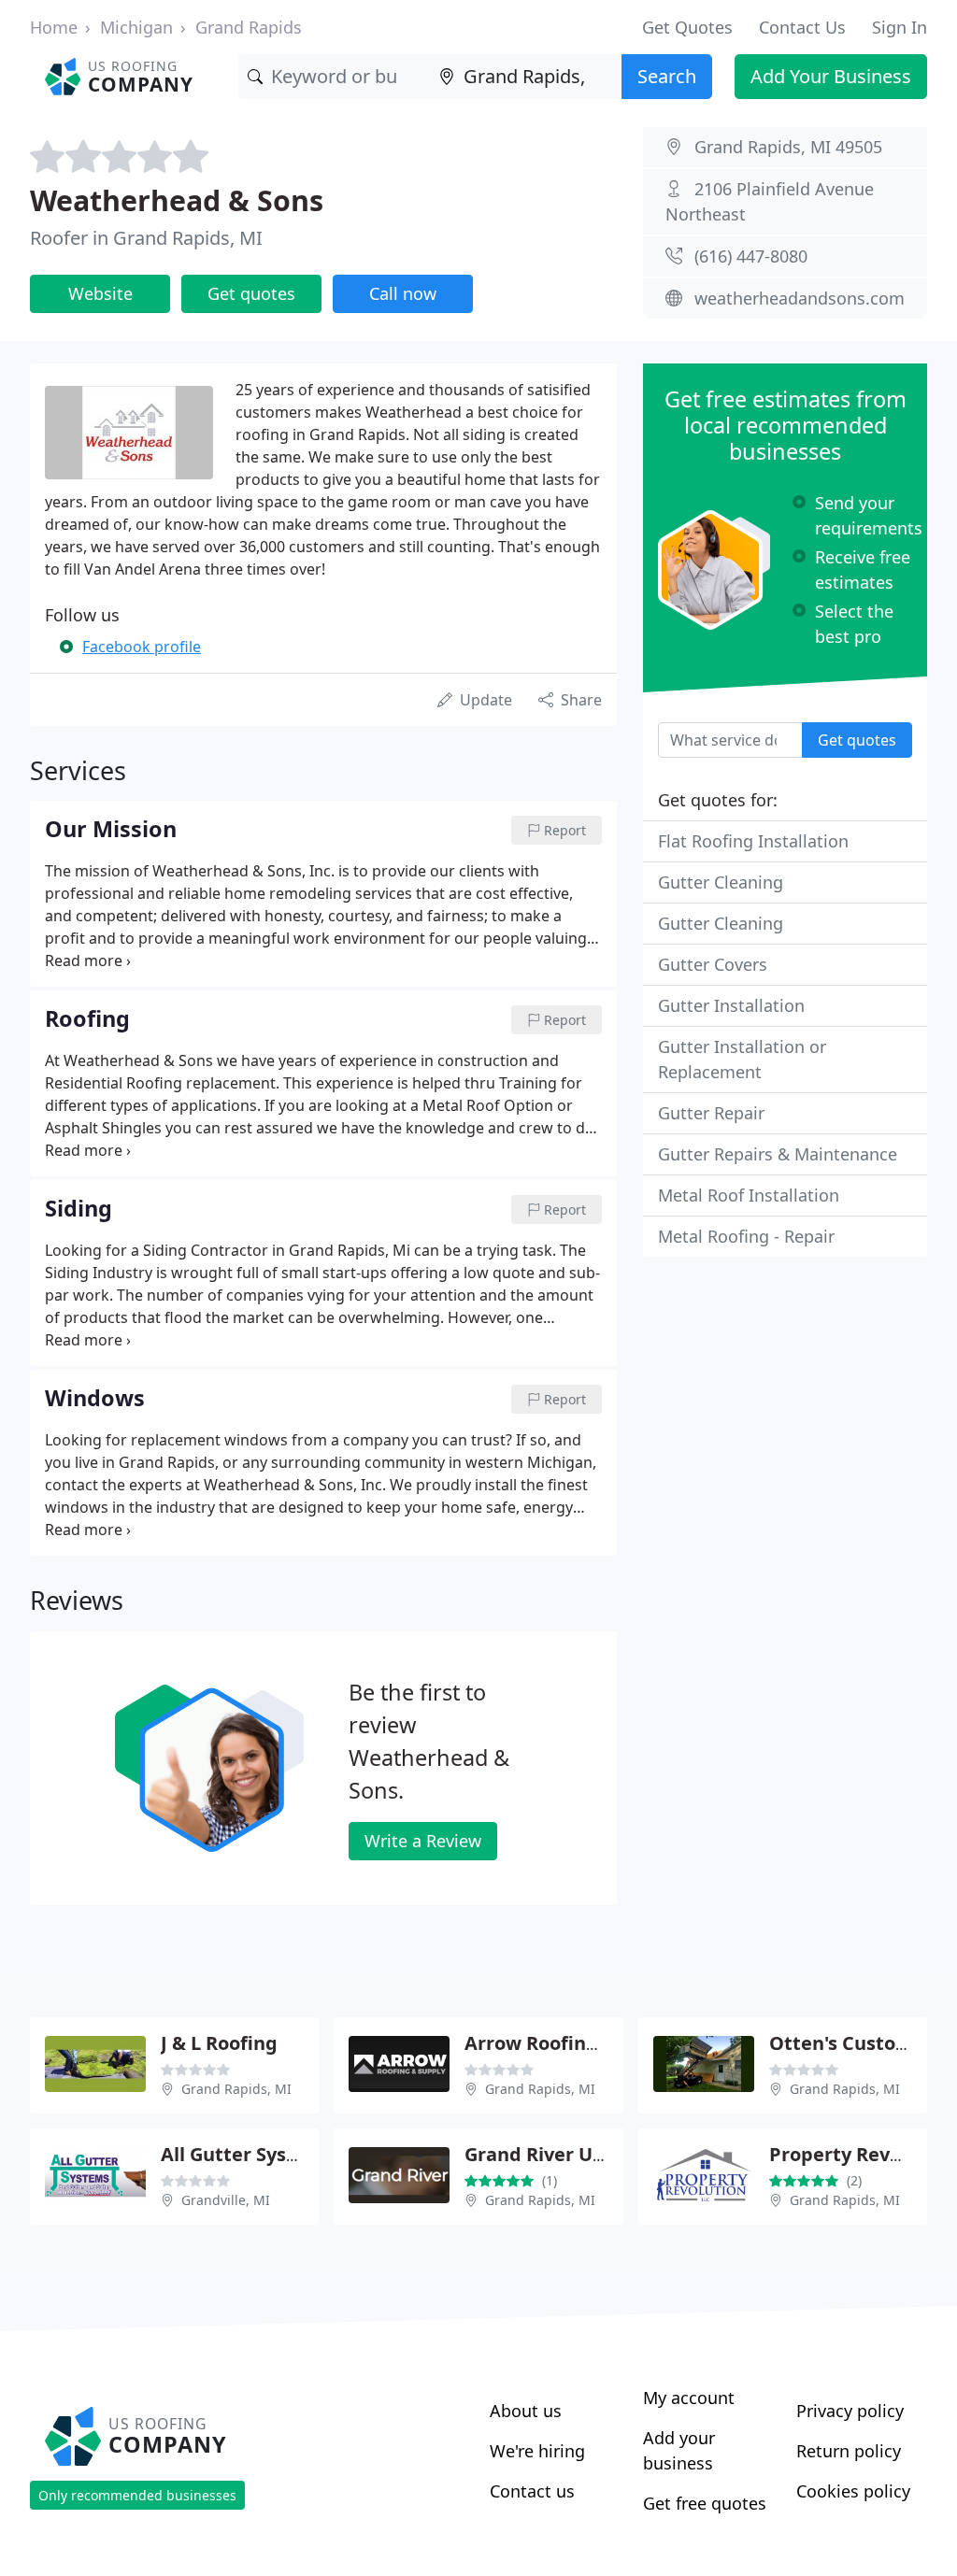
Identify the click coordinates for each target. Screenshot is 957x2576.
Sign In (900, 27)
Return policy (849, 2451)
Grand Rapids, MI (236, 2089)
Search (667, 76)
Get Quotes (687, 27)
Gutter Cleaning (721, 882)
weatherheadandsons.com (800, 298)
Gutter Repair (711, 1113)
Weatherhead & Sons (177, 200)
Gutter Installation (731, 1005)
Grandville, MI (226, 2200)
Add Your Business (831, 76)
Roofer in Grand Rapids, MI (146, 238)
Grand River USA (540, 2154)
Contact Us (802, 27)
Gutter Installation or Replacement (742, 1059)
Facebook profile (142, 647)
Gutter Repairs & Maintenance (778, 1154)
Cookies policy (853, 2491)
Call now (403, 293)
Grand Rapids (249, 27)
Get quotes (251, 293)
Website (100, 293)
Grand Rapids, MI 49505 (788, 147)
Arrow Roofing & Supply (574, 2043)
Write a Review (423, 1841)
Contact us (532, 2491)
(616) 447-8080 (751, 256)
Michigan (136, 27)
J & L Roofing (219, 2043)
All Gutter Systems (247, 2154)
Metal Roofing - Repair (746, 1236)
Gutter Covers (713, 964)
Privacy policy (850, 2411)
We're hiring (537, 2451)
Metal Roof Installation (749, 1195)
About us (526, 2411)
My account (689, 2398)
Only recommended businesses (137, 2495)
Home (54, 27)
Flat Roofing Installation (753, 841)
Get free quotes (705, 2503)
